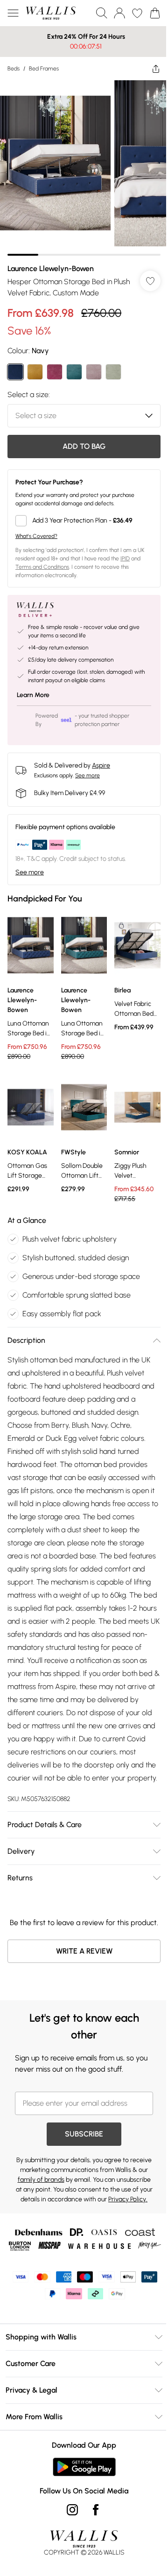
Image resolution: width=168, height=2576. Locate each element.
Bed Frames (44, 69)
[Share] (149, 69)
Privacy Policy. (111, 2241)
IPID (125, 552)
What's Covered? (36, 529)
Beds (14, 69)
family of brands (78, 2211)
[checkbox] (80, 514)
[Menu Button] (13, 13)
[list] (80, 164)
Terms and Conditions (42, 560)
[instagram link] (69, 2564)
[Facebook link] (92, 2564)
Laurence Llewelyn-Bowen (51, 262)
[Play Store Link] (80, 2521)
